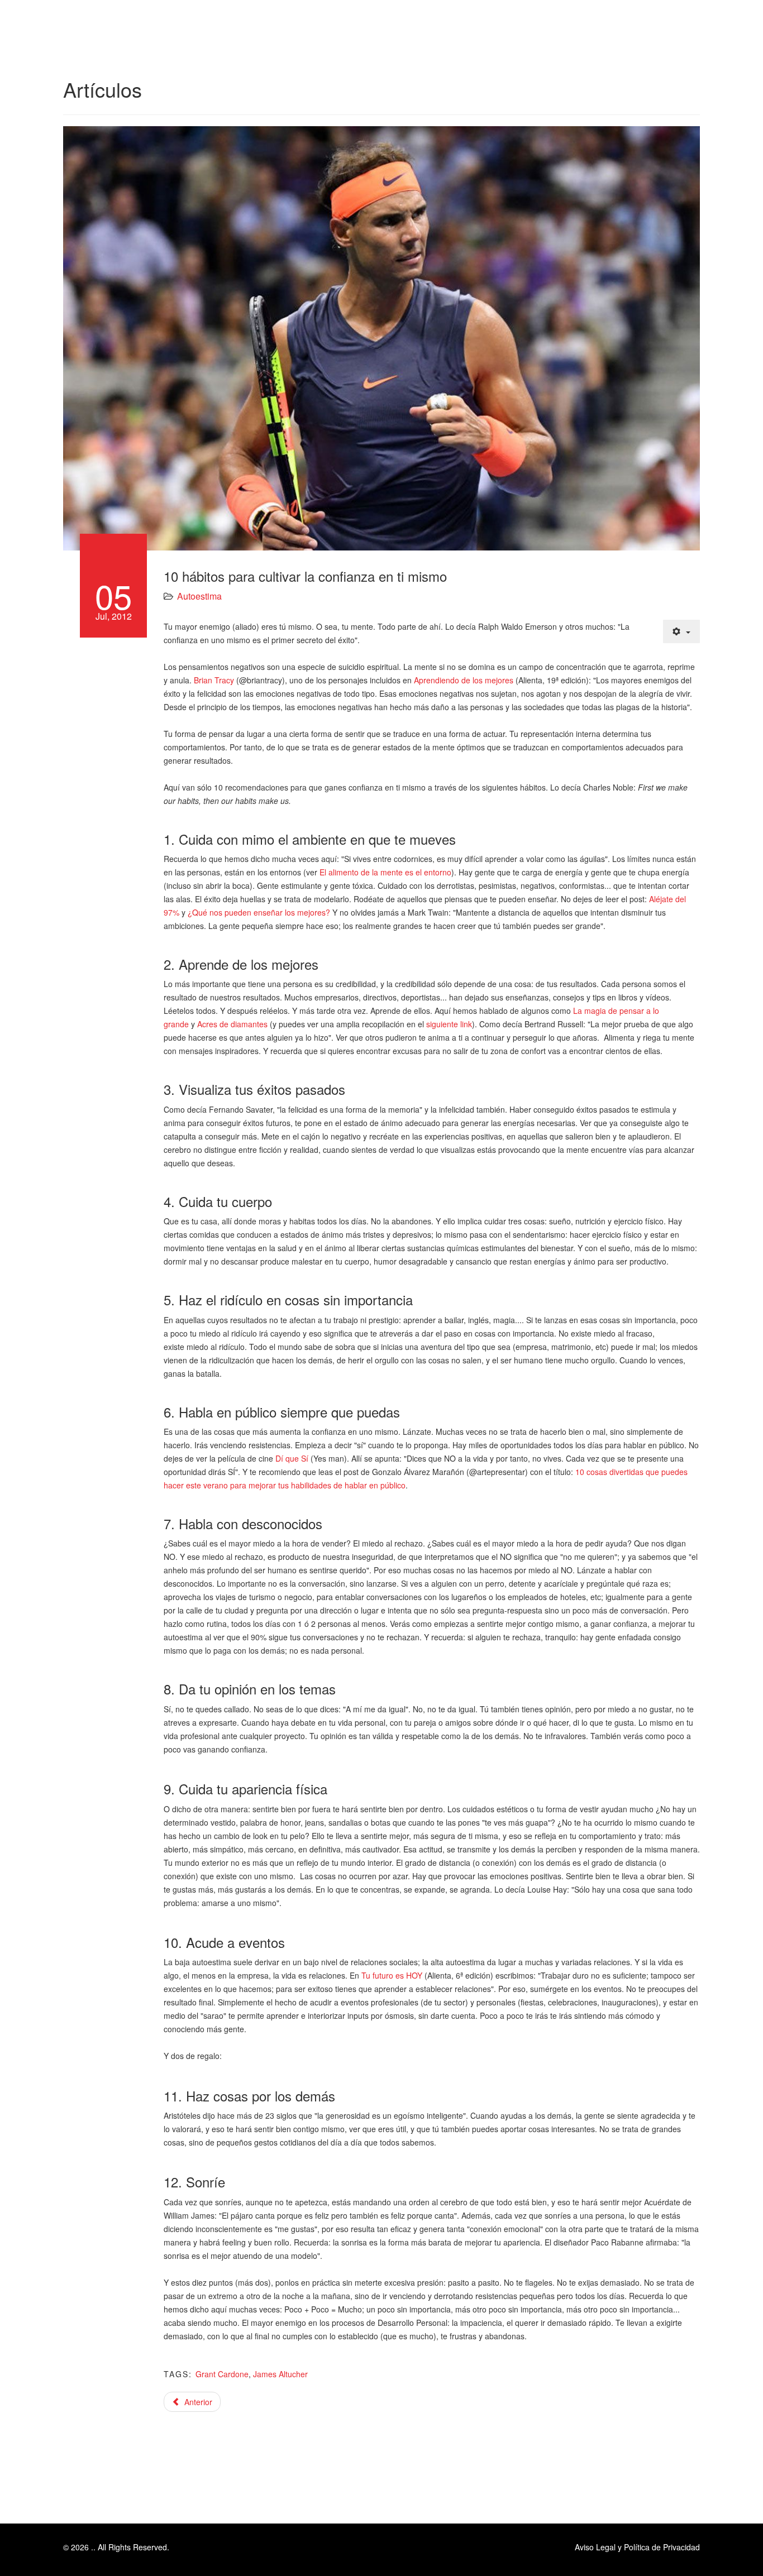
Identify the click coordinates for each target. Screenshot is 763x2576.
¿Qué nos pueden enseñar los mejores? (259, 912)
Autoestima (199, 596)
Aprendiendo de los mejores (464, 680)
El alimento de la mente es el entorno (385, 872)
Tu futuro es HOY (392, 1975)
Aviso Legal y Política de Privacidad (637, 2547)
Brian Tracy (214, 680)
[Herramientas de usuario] (682, 631)
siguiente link (449, 1024)
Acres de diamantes (232, 1024)
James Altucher (280, 2374)
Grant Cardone (222, 2374)
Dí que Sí (292, 1458)
